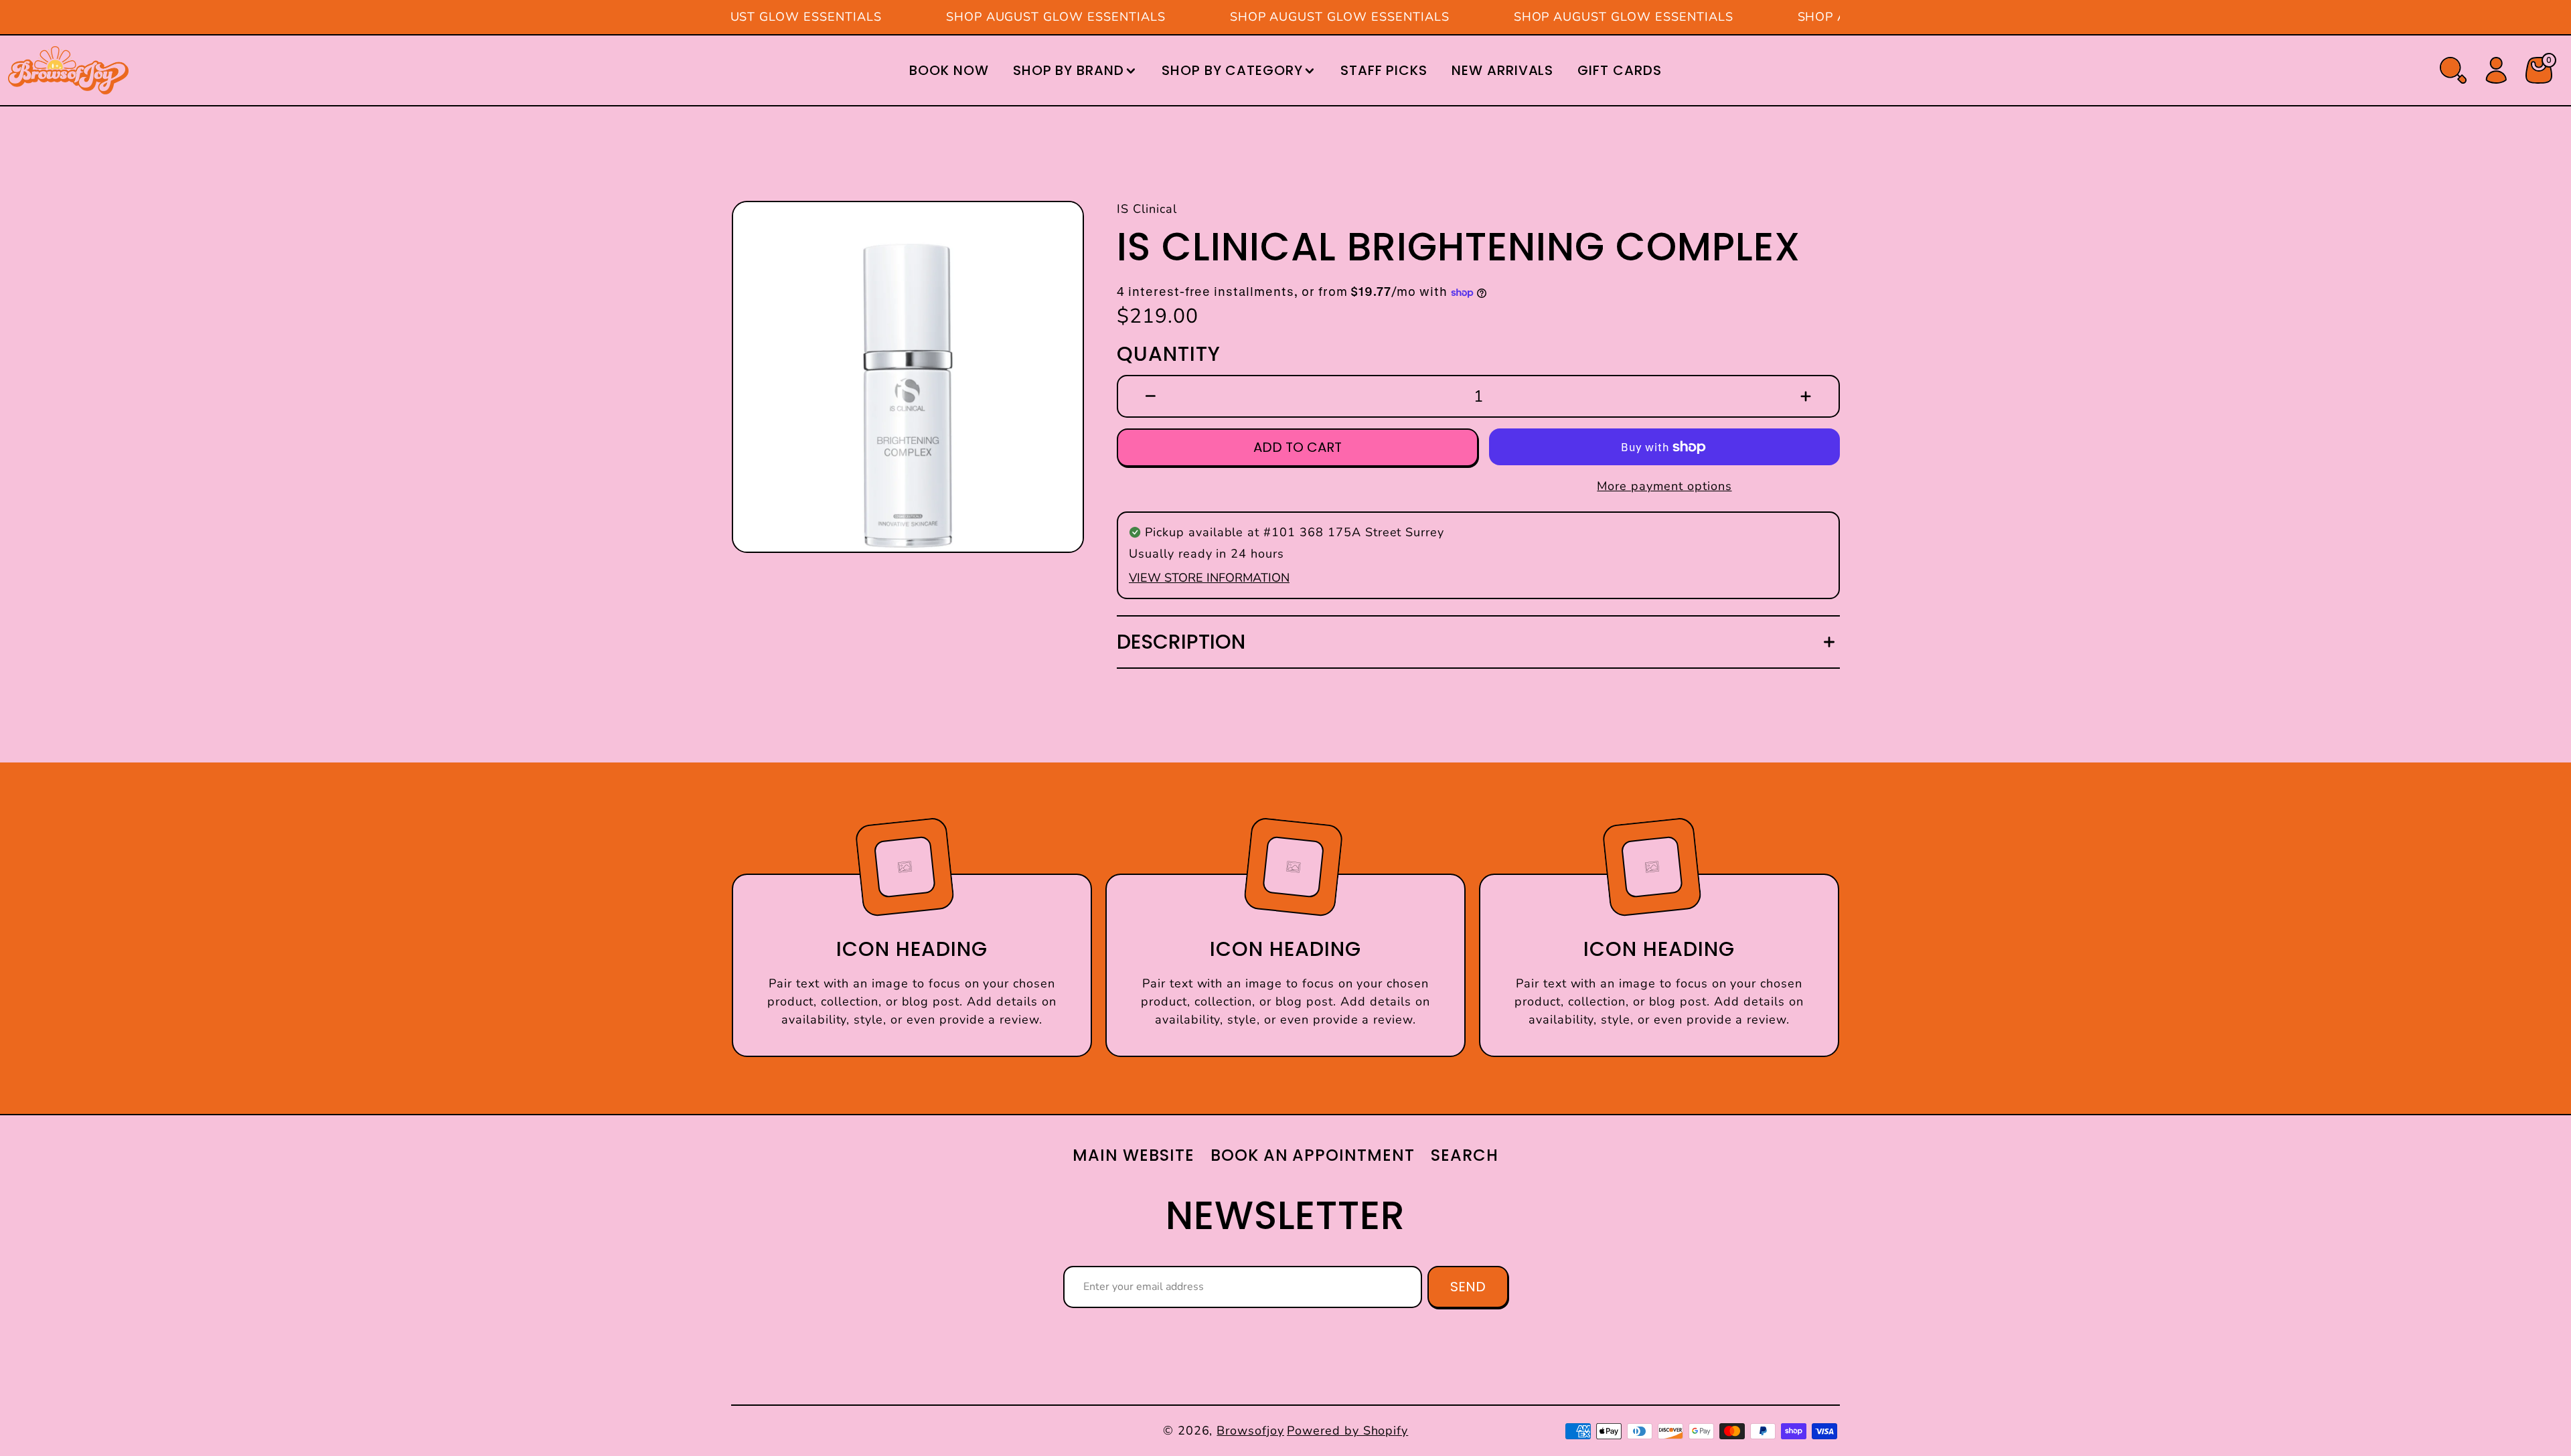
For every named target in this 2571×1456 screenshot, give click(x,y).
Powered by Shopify (1347, 1431)
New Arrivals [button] (1503, 70)
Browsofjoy (1250, 1431)
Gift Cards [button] (1620, 70)
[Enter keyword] (2453, 70)
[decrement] (1151, 396)
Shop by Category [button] (1232, 70)
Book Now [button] (949, 70)
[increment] (1806, 396)
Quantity (1169, 354)
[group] (908, 377)
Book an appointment (1313, 1155)
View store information (1209, 578)
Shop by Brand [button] (1069, 70)
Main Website (1134, 1155)
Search (1465, 1155)
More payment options (1664, 486)
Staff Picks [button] (1384, 70)
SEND (1468, 1287)
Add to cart (1298, 447)
